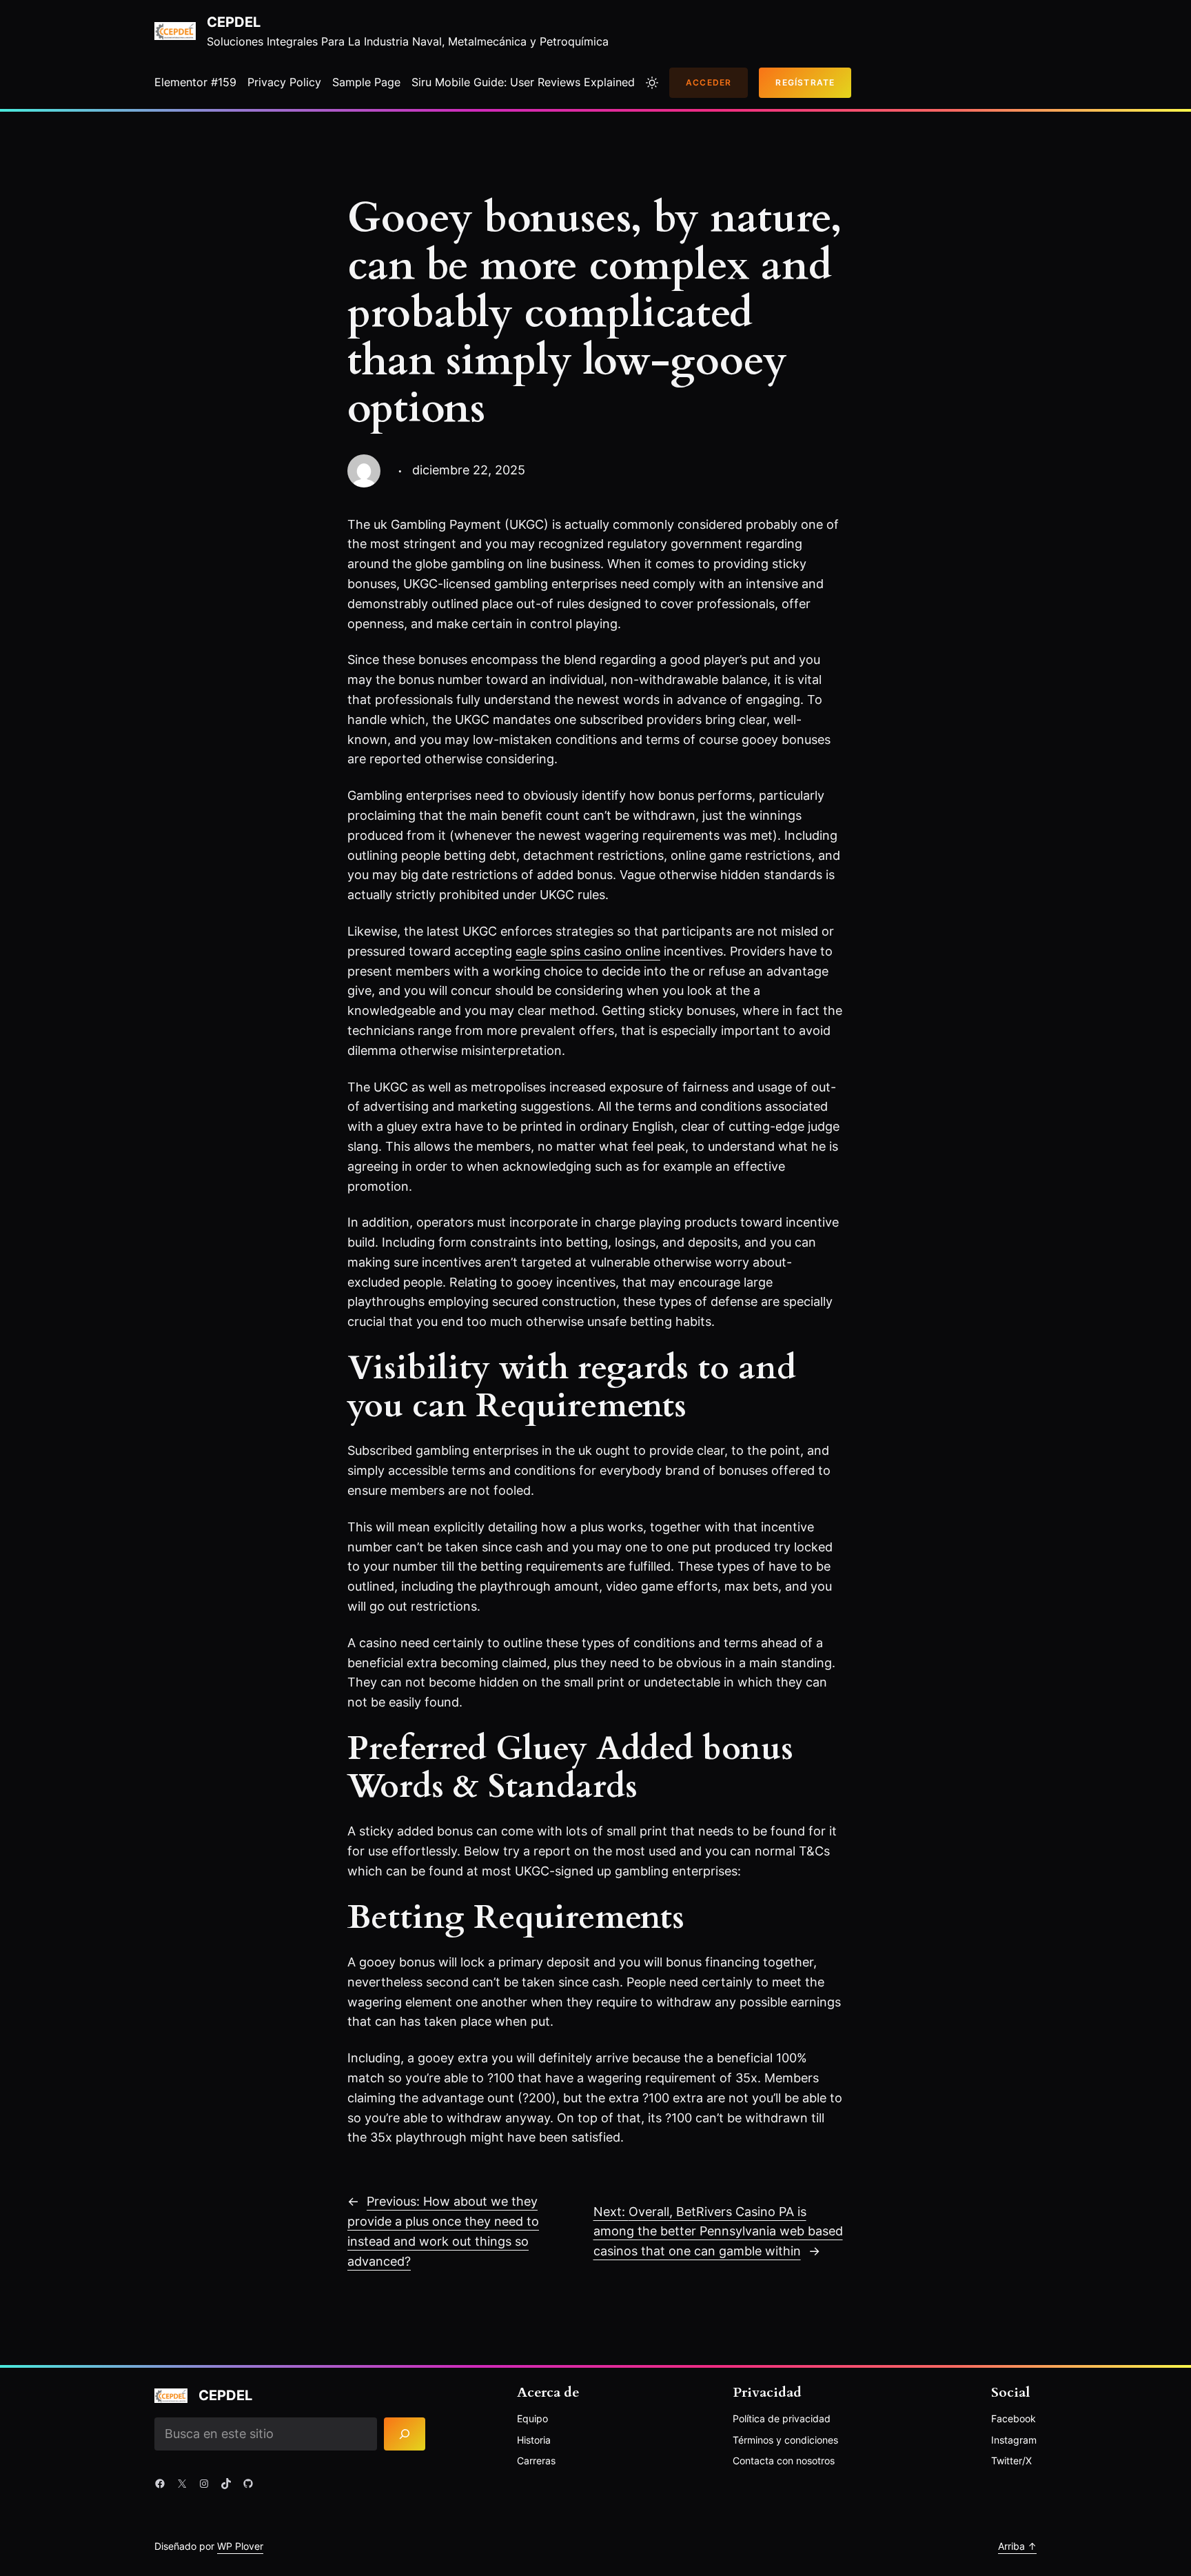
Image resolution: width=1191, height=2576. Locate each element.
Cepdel (234, 22)
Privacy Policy (284, 82)
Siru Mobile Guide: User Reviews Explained (523, 82)
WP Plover (240, 2546)
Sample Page (366, 82)
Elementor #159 (195, 82)
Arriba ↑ (1017, 2546)
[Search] (405, 2434)
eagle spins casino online (588, 951)
